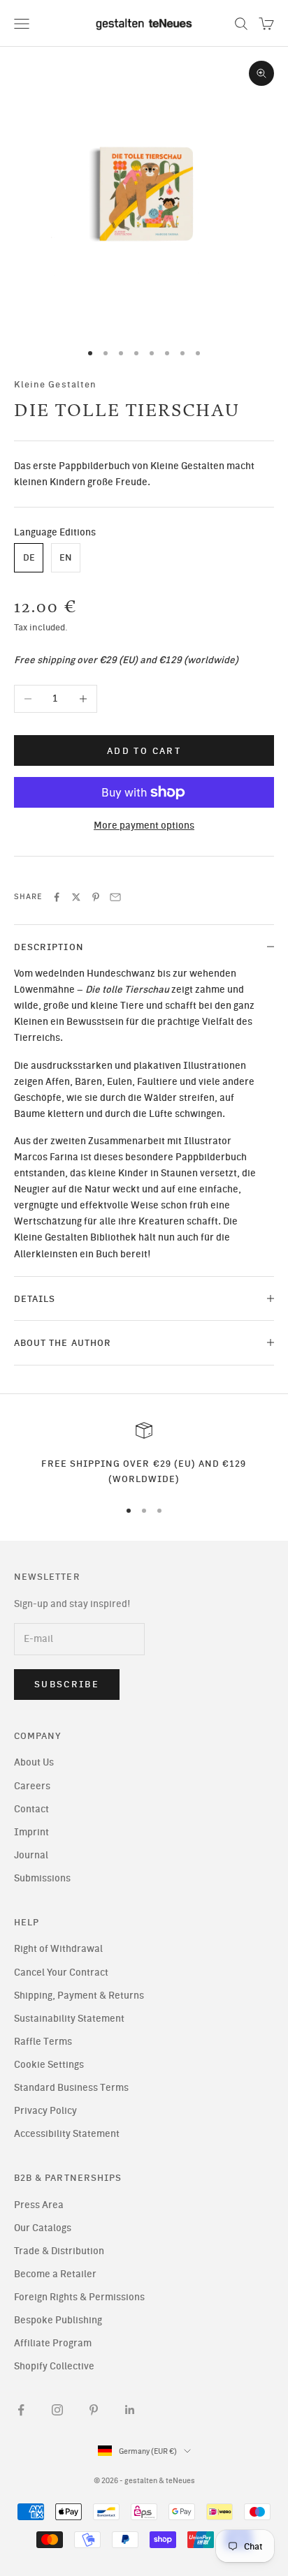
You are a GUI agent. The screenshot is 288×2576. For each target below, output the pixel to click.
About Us (34, 1762)
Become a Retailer (55, 2274)
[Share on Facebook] (57, 897)
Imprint (31, 1832)
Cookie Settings (49, 2065)
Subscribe (67, 1684)
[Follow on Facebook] (21, 2410)
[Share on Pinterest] (96, 897)
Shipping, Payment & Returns (79, 1996)
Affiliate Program (53, 2343)
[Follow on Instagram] (57, 2410)
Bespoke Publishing (58, 2320)
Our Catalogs (43, 2228)
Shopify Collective (54, 2366)
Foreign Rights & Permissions (79, 2297)
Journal (31, 1855)
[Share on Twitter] (76, 897)
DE (29, 557)
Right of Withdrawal (58, 1949)
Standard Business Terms (71, 2088)
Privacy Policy (45, 2111)
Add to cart (144, 751)
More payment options (144, 826)
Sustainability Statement (69, 2019)
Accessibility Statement (67, 2134)
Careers (32, 1786)
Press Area (39, 2205)
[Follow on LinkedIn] (130, 2410)
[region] (144, 1454)
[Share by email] (115, 897)
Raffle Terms (43, 2042)
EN (66, 557)
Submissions (42, 1878)
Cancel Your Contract (61, 1972)
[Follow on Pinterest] (94, 2410)
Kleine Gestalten (55, 384)
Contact (31, 1809)
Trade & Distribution (59, 2251)
